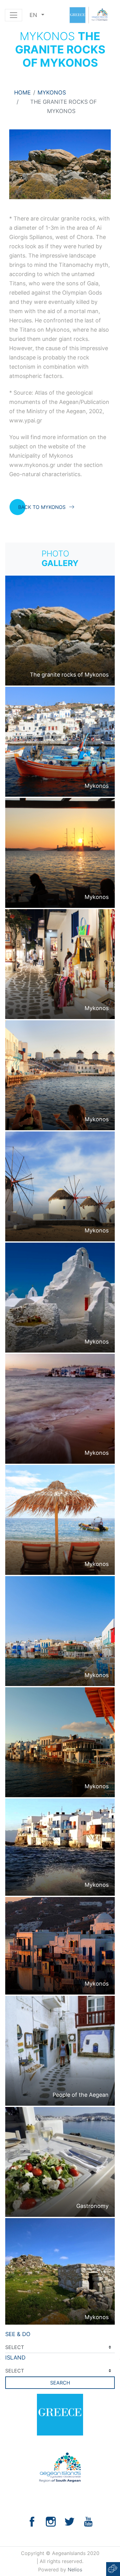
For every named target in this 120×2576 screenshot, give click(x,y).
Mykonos (52, 92)
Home (22, 92)
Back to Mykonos (42, 507)
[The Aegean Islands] (88, 15)
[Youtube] (88, 2521)
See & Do (18, 2334)
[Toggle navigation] (14, 15)
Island (15, 2358)
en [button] (34, 15)
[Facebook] (32, 2521)
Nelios (75, 2570)
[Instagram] (51, 2521)
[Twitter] (70, 2521)
